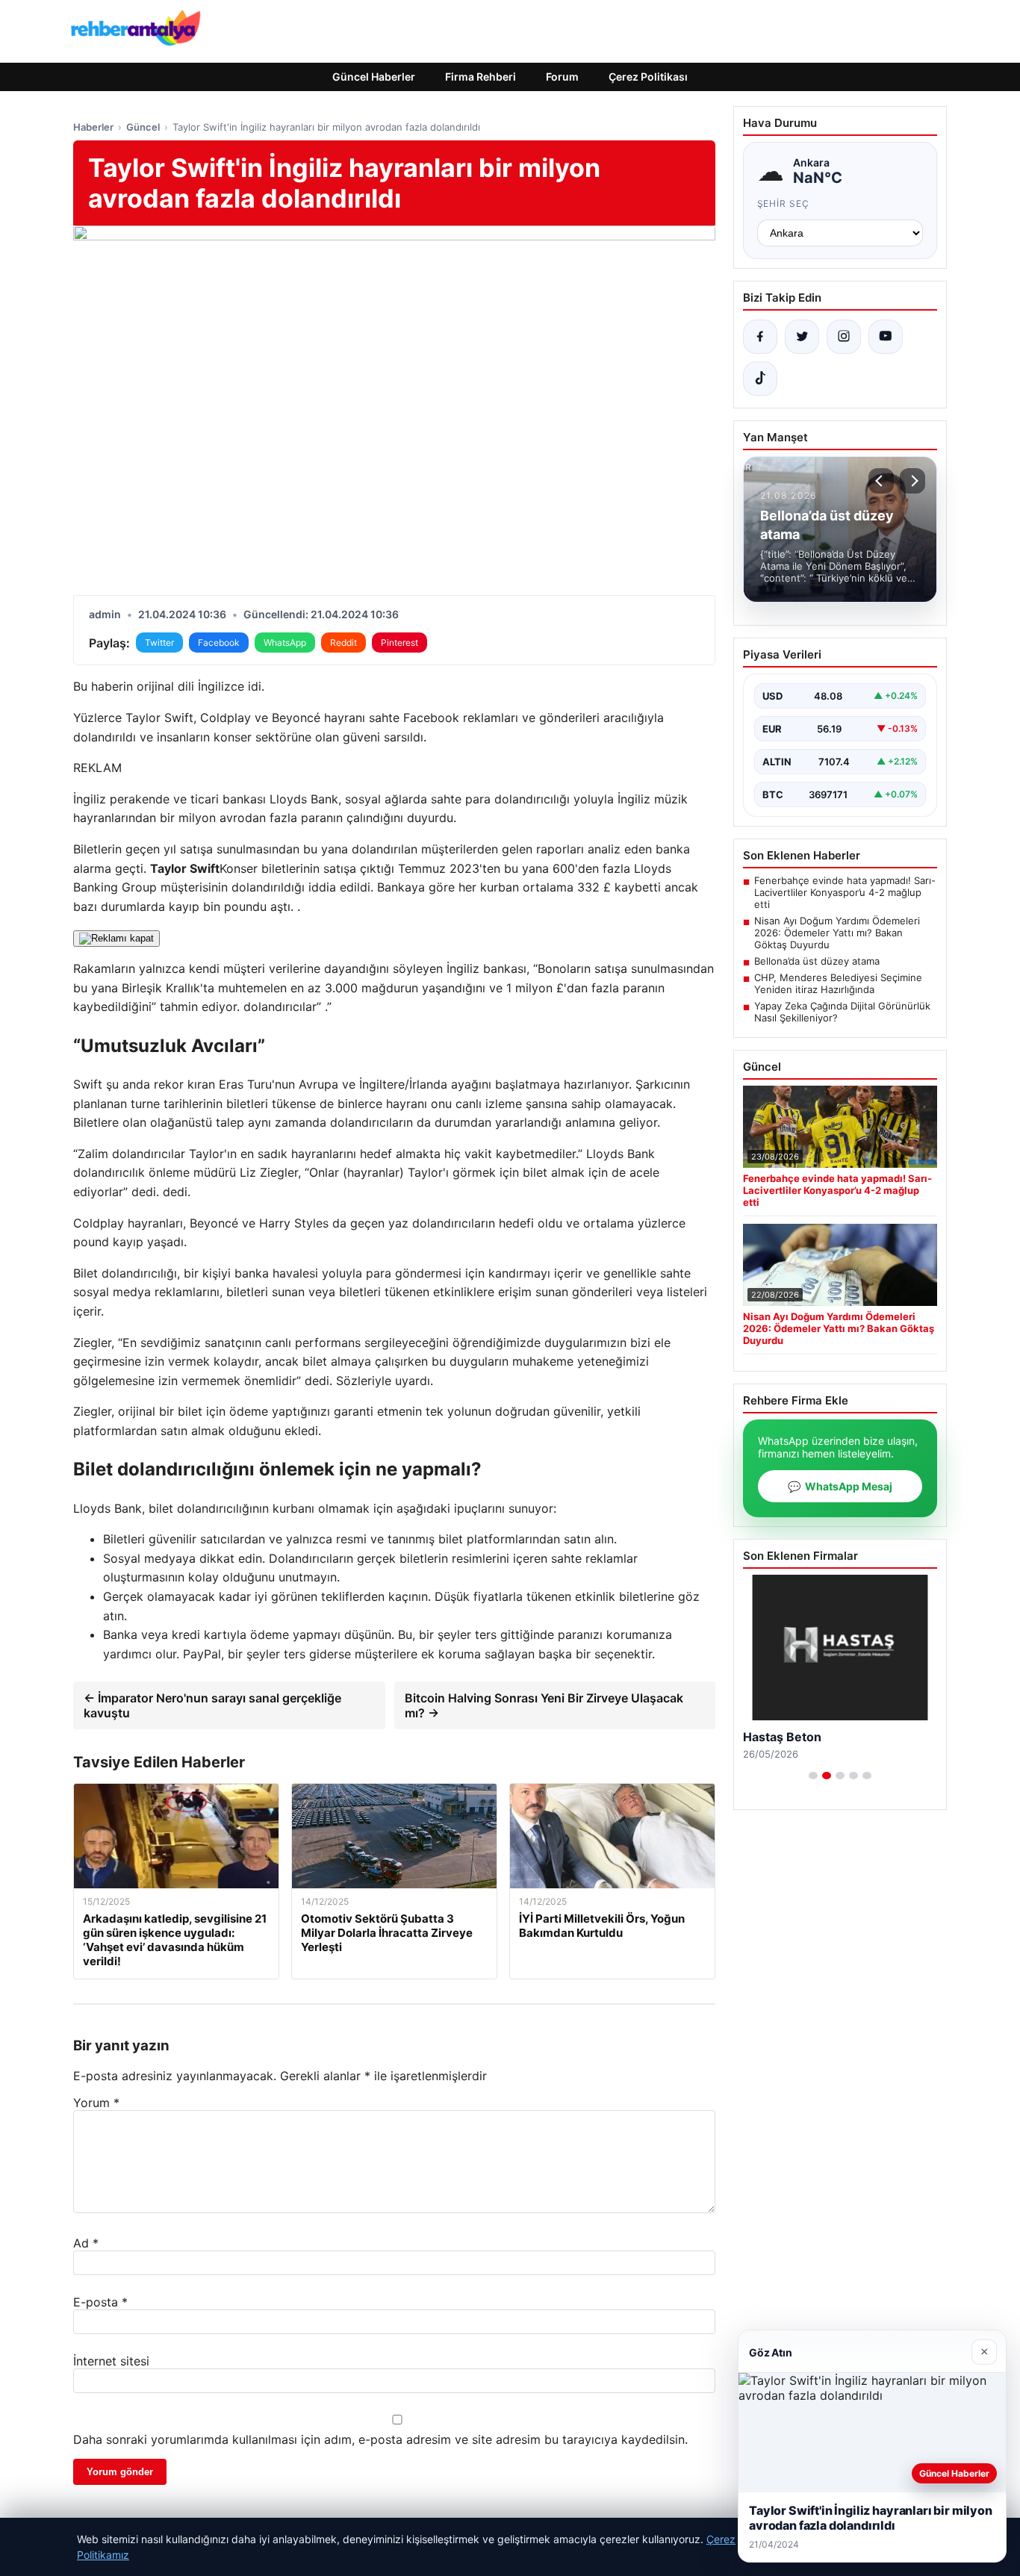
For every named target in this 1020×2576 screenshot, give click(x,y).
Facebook (219, 643)
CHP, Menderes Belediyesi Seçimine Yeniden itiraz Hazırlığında (838, 983)
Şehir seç (784, 203)
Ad (86, 2243)
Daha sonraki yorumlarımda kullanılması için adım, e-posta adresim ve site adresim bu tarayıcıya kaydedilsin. (380, 2439)
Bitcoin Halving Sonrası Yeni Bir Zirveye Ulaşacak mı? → (544, 1705)
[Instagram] (844, 337)
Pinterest (399, 643)
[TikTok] (760, 379)
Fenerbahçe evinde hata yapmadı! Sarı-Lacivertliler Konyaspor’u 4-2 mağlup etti (845, 892)
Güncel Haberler (374, 77)
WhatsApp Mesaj (840, 1486)
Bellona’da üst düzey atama (817, 961)
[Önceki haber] (881, 481)
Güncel (143, 127)
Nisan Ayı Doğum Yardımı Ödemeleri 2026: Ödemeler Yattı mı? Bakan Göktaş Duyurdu (837, 933)
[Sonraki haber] (912, 481)
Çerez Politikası (648, 77)
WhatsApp (285, 643)
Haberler (93, 127)
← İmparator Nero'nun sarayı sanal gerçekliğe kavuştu (212, 1705)
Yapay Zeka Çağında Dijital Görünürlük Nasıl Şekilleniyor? (842, 1012)
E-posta (100, 2302)
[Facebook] (760, 337)
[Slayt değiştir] (813, 1776)
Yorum (96, 2103)
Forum (562, 77)
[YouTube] (886, 337)
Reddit (343, 643)
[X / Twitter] (802, 337)
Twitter (159, 643)
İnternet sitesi (111, 2361)
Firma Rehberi (481, 77)
